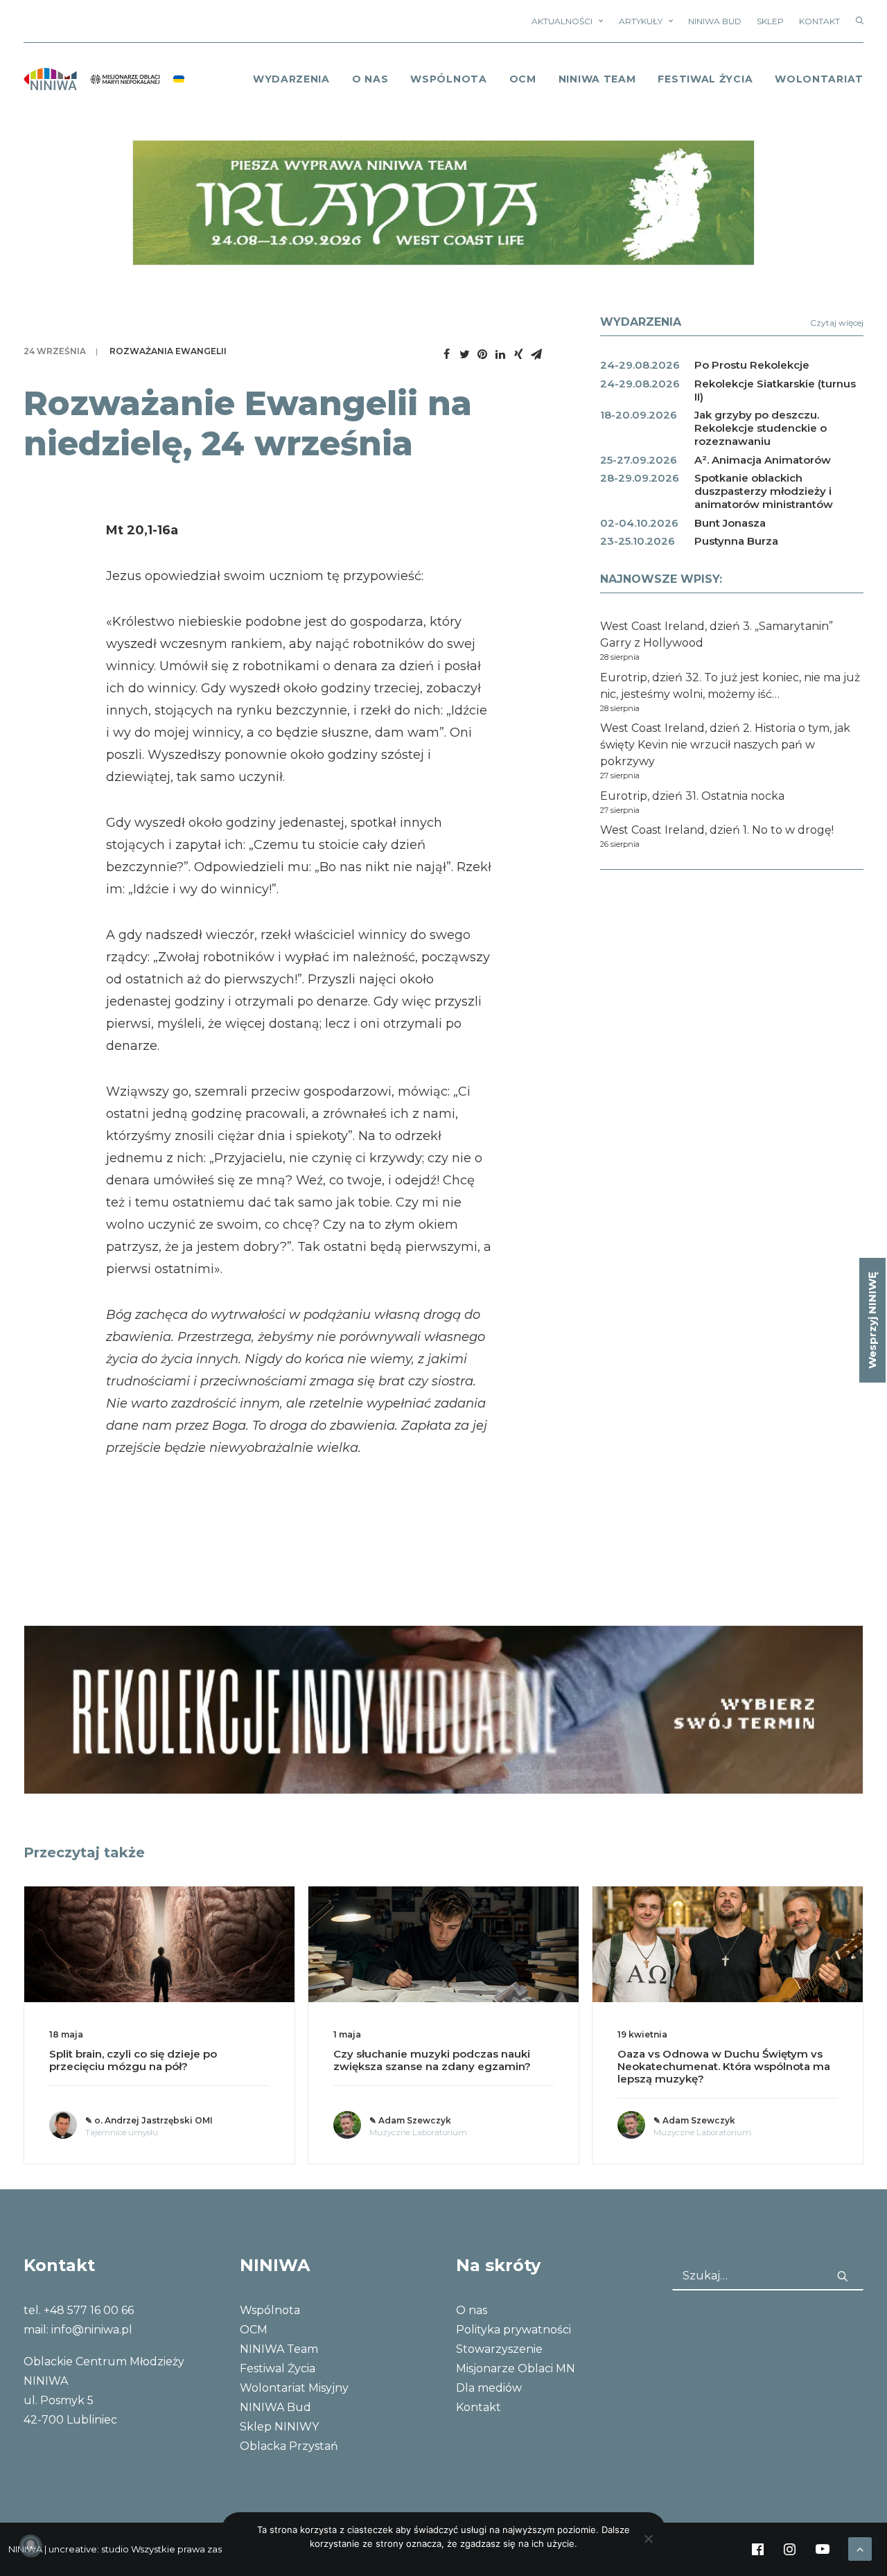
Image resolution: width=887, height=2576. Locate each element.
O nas (472, 2310)
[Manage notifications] (30, 2546)
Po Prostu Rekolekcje (752, 365)
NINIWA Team (597, 79)
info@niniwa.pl (92, 2330)
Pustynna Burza (736, 541)
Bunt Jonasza (730, 523)
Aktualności (562, 21)
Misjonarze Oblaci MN (516, 2368)
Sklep (770, 21)
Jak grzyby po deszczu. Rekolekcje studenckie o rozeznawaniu (761, 428)
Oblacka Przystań (289, 2446)
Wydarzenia (291, 79)
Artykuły (641, 21)
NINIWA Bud (715, 21)
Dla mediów (489, 2388)
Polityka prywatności (513, 2330)
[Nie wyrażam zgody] (648, 2539)
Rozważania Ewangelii (168, 351)
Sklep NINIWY (279, 2427)
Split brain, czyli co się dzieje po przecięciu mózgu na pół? (133, 2060)
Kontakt (819, 21)
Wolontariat (819, 79)
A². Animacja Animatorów (763, 460)
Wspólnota (448, 79)
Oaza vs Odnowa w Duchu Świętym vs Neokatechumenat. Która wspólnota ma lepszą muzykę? (724, 2066)
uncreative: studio (89, 2549)
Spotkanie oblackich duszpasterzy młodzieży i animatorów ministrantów (764, 491)
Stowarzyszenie (499, 2349)
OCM (523, 79)
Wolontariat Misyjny (294, 2388)
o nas (370, 79)
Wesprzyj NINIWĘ (872, 1320)
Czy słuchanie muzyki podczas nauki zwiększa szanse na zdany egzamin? (432, 2060)
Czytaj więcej (837, 323)
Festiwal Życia (705, 79)
